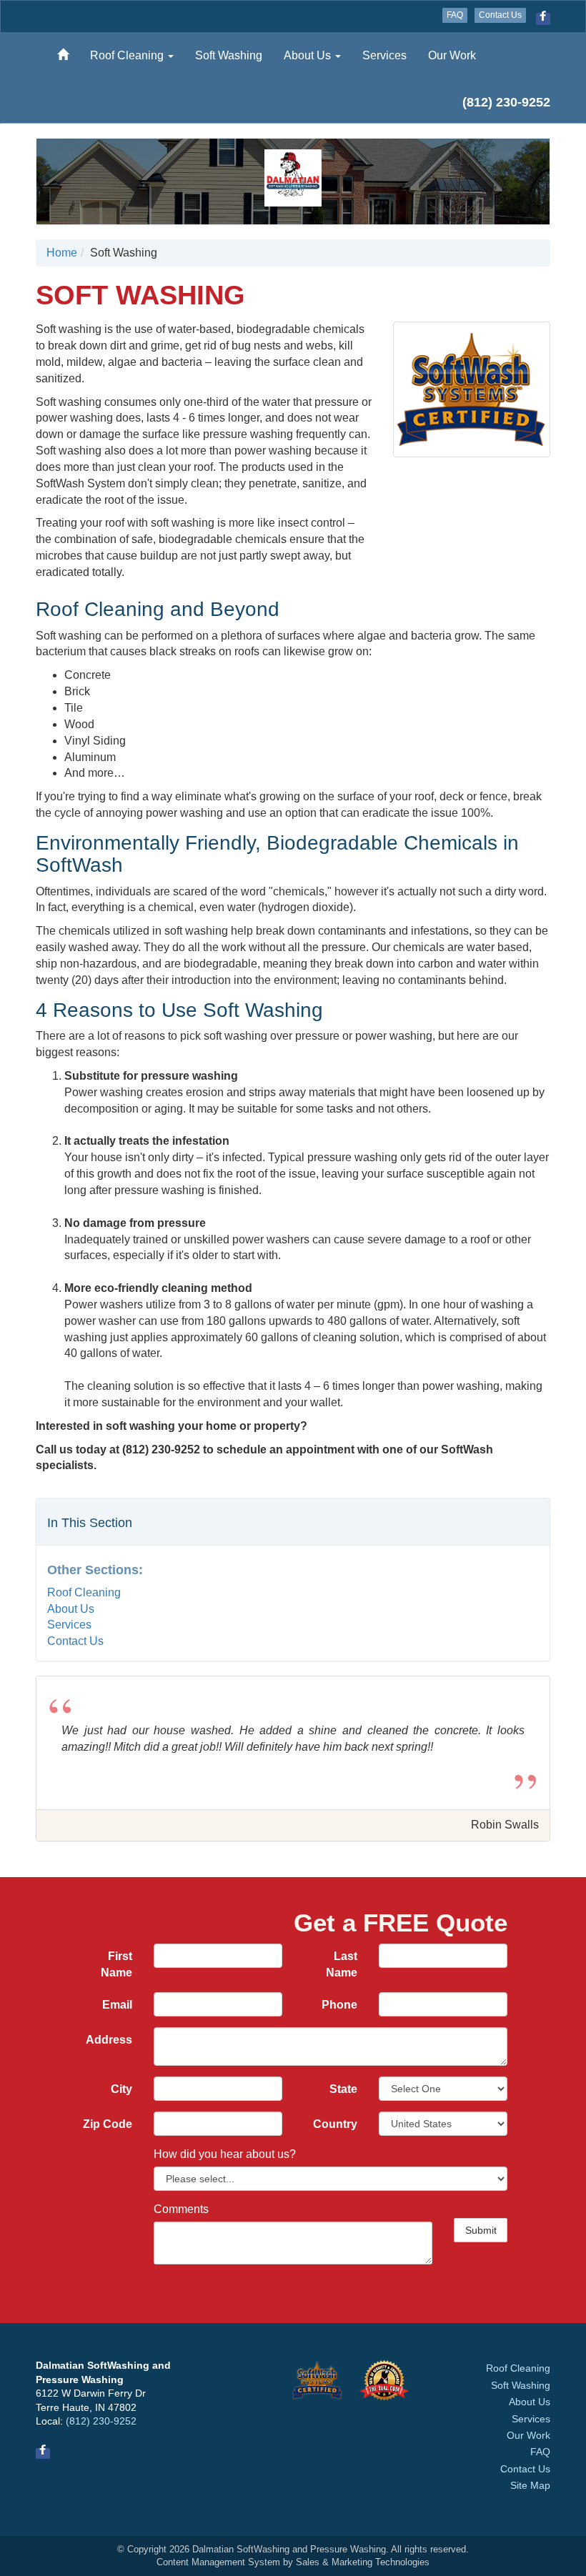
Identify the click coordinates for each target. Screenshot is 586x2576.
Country (335, 2124)
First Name (116, 1964)
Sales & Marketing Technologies (363, 2562)
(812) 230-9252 (101, 2421)
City (121, 2089)
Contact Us (500, 15)
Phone (339, 2005)
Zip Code (108, 2124)
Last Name (342, 1964)
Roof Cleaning (128, 55)
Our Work (452, 55)
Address (109, 2040)
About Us (309, 55)
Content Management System (218, 2562)
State (343, 2089)
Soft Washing (229, 55)
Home (62, 253)
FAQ (455, 15)
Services (384, 55)
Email (117, 2005)
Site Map (530, 2486)
